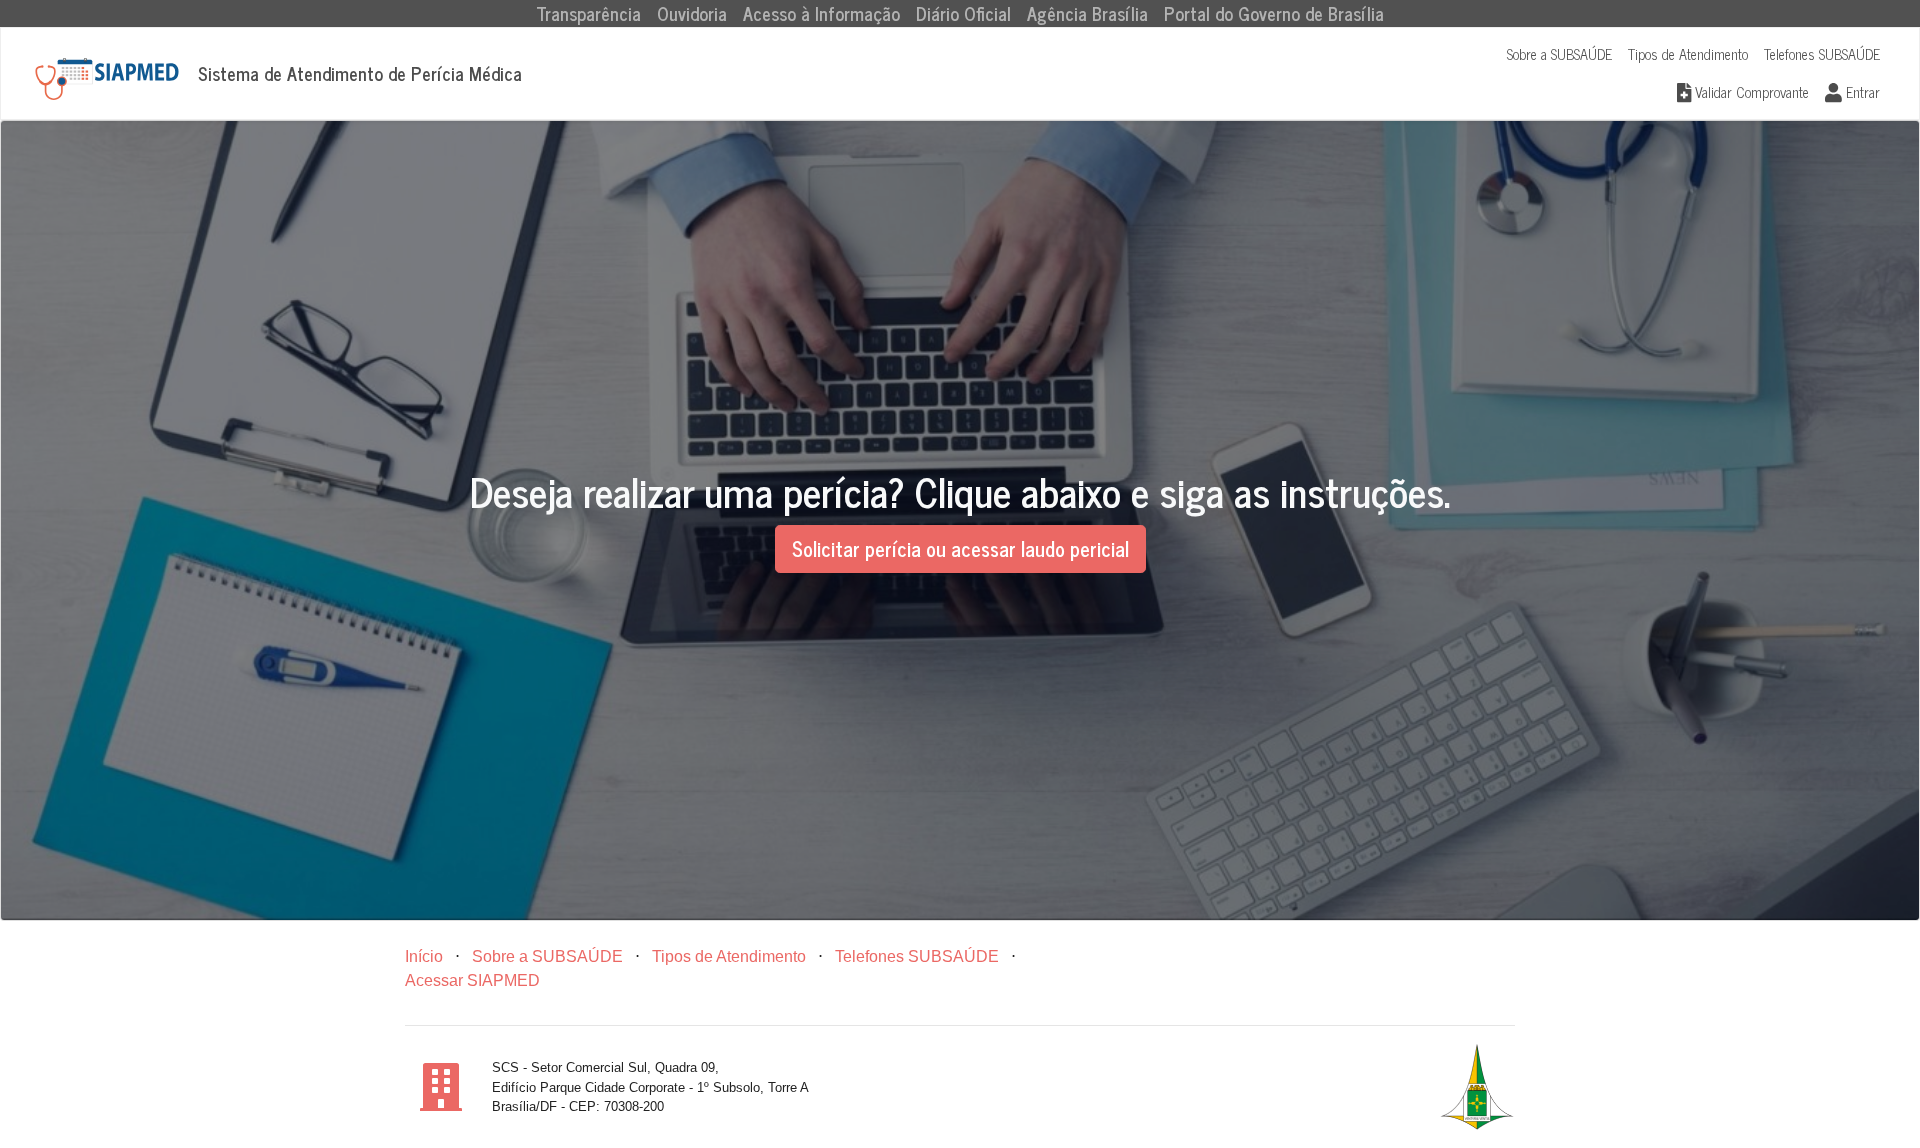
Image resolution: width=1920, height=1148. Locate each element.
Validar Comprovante (1750, 92)
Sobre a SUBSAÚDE (1559, 54)
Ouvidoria (692, 13)
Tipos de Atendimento (1688, 54)
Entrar (1861, 92)
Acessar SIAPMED (472, 980)
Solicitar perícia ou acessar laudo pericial (960, 548)
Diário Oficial (963, 13)
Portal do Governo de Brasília (1274, 13)
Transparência (592, 13)
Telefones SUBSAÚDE (1822, 54)
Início (424, 956)
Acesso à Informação (821, 13)
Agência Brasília (1087, 13)
